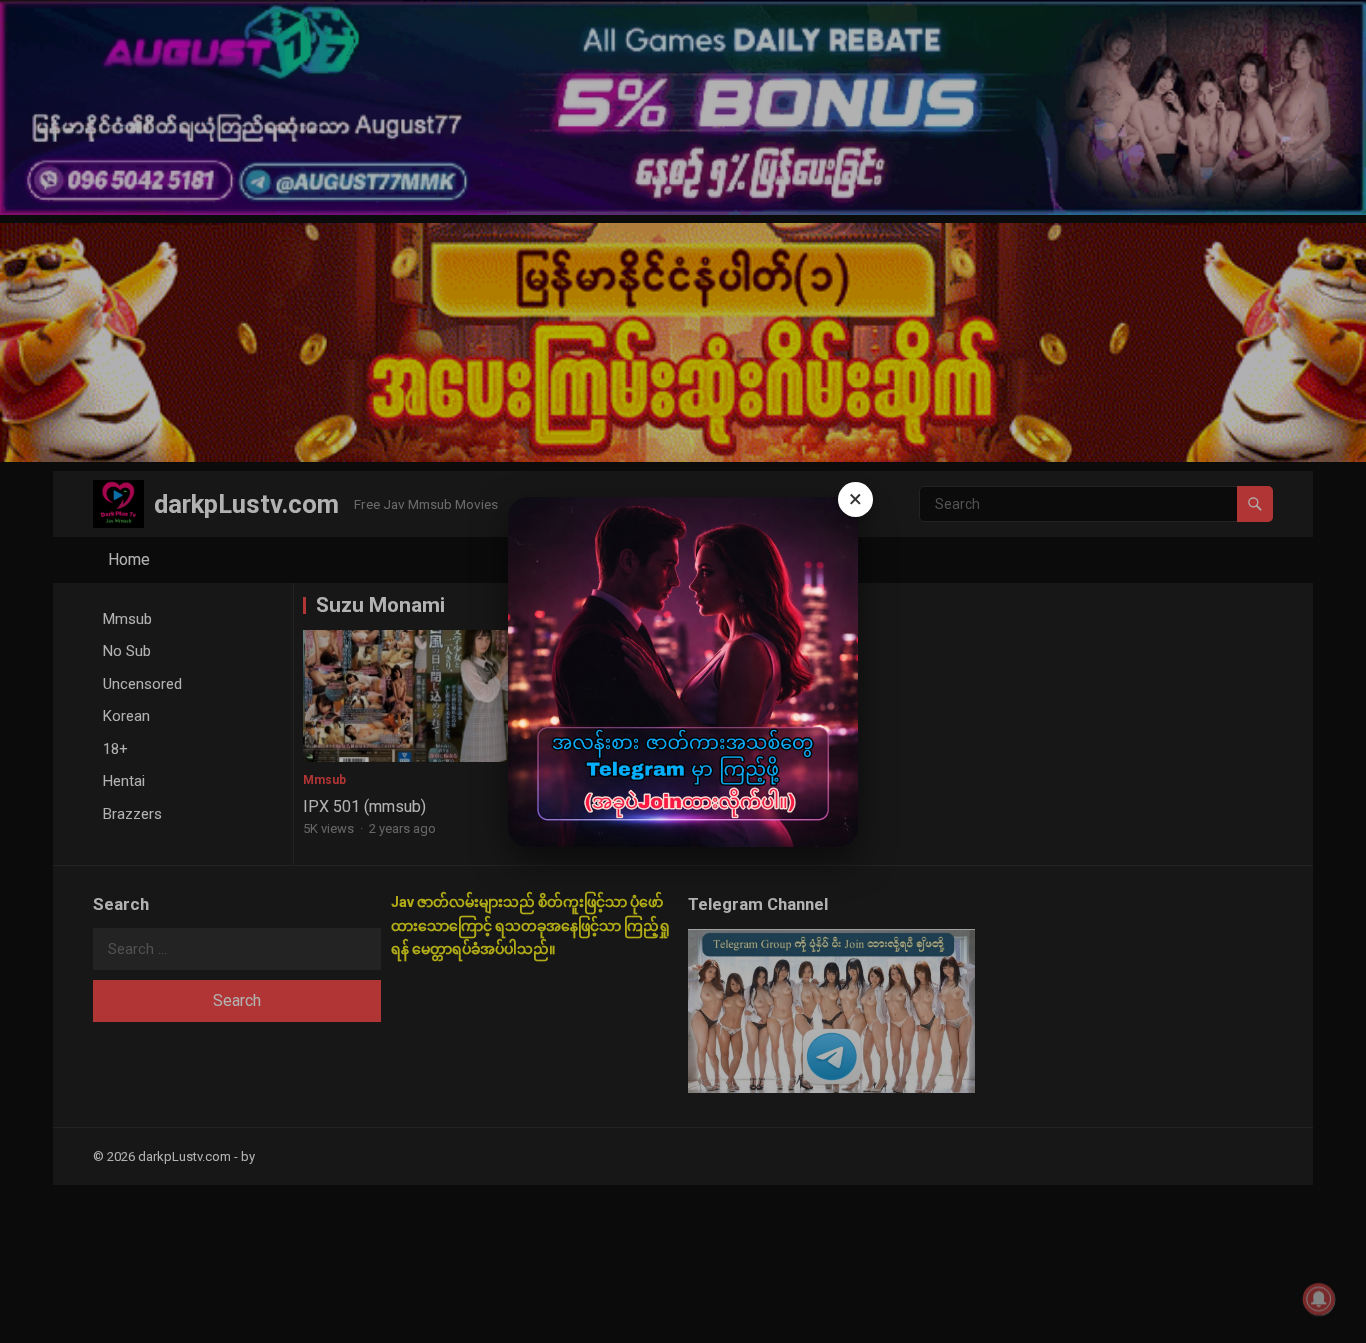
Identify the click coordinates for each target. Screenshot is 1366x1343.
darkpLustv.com (246, 504)
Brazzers (132, 814)
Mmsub (127, 619)
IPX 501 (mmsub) (364, 806)
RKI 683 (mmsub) (609, 806)
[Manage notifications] (1319, 1299)
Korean (126, 716)
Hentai (124, 781)
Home (129, 559)
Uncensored (142, 684)
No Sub (127, 651)
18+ (115, 749)
